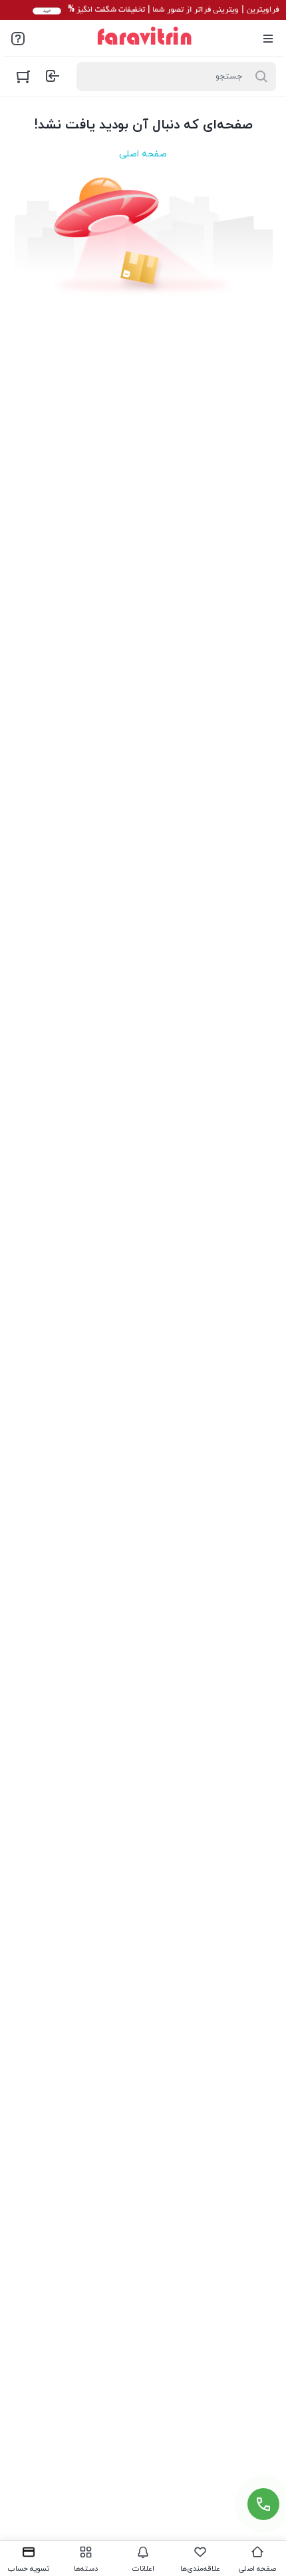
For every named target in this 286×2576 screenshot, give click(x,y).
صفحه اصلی (143, 154)
